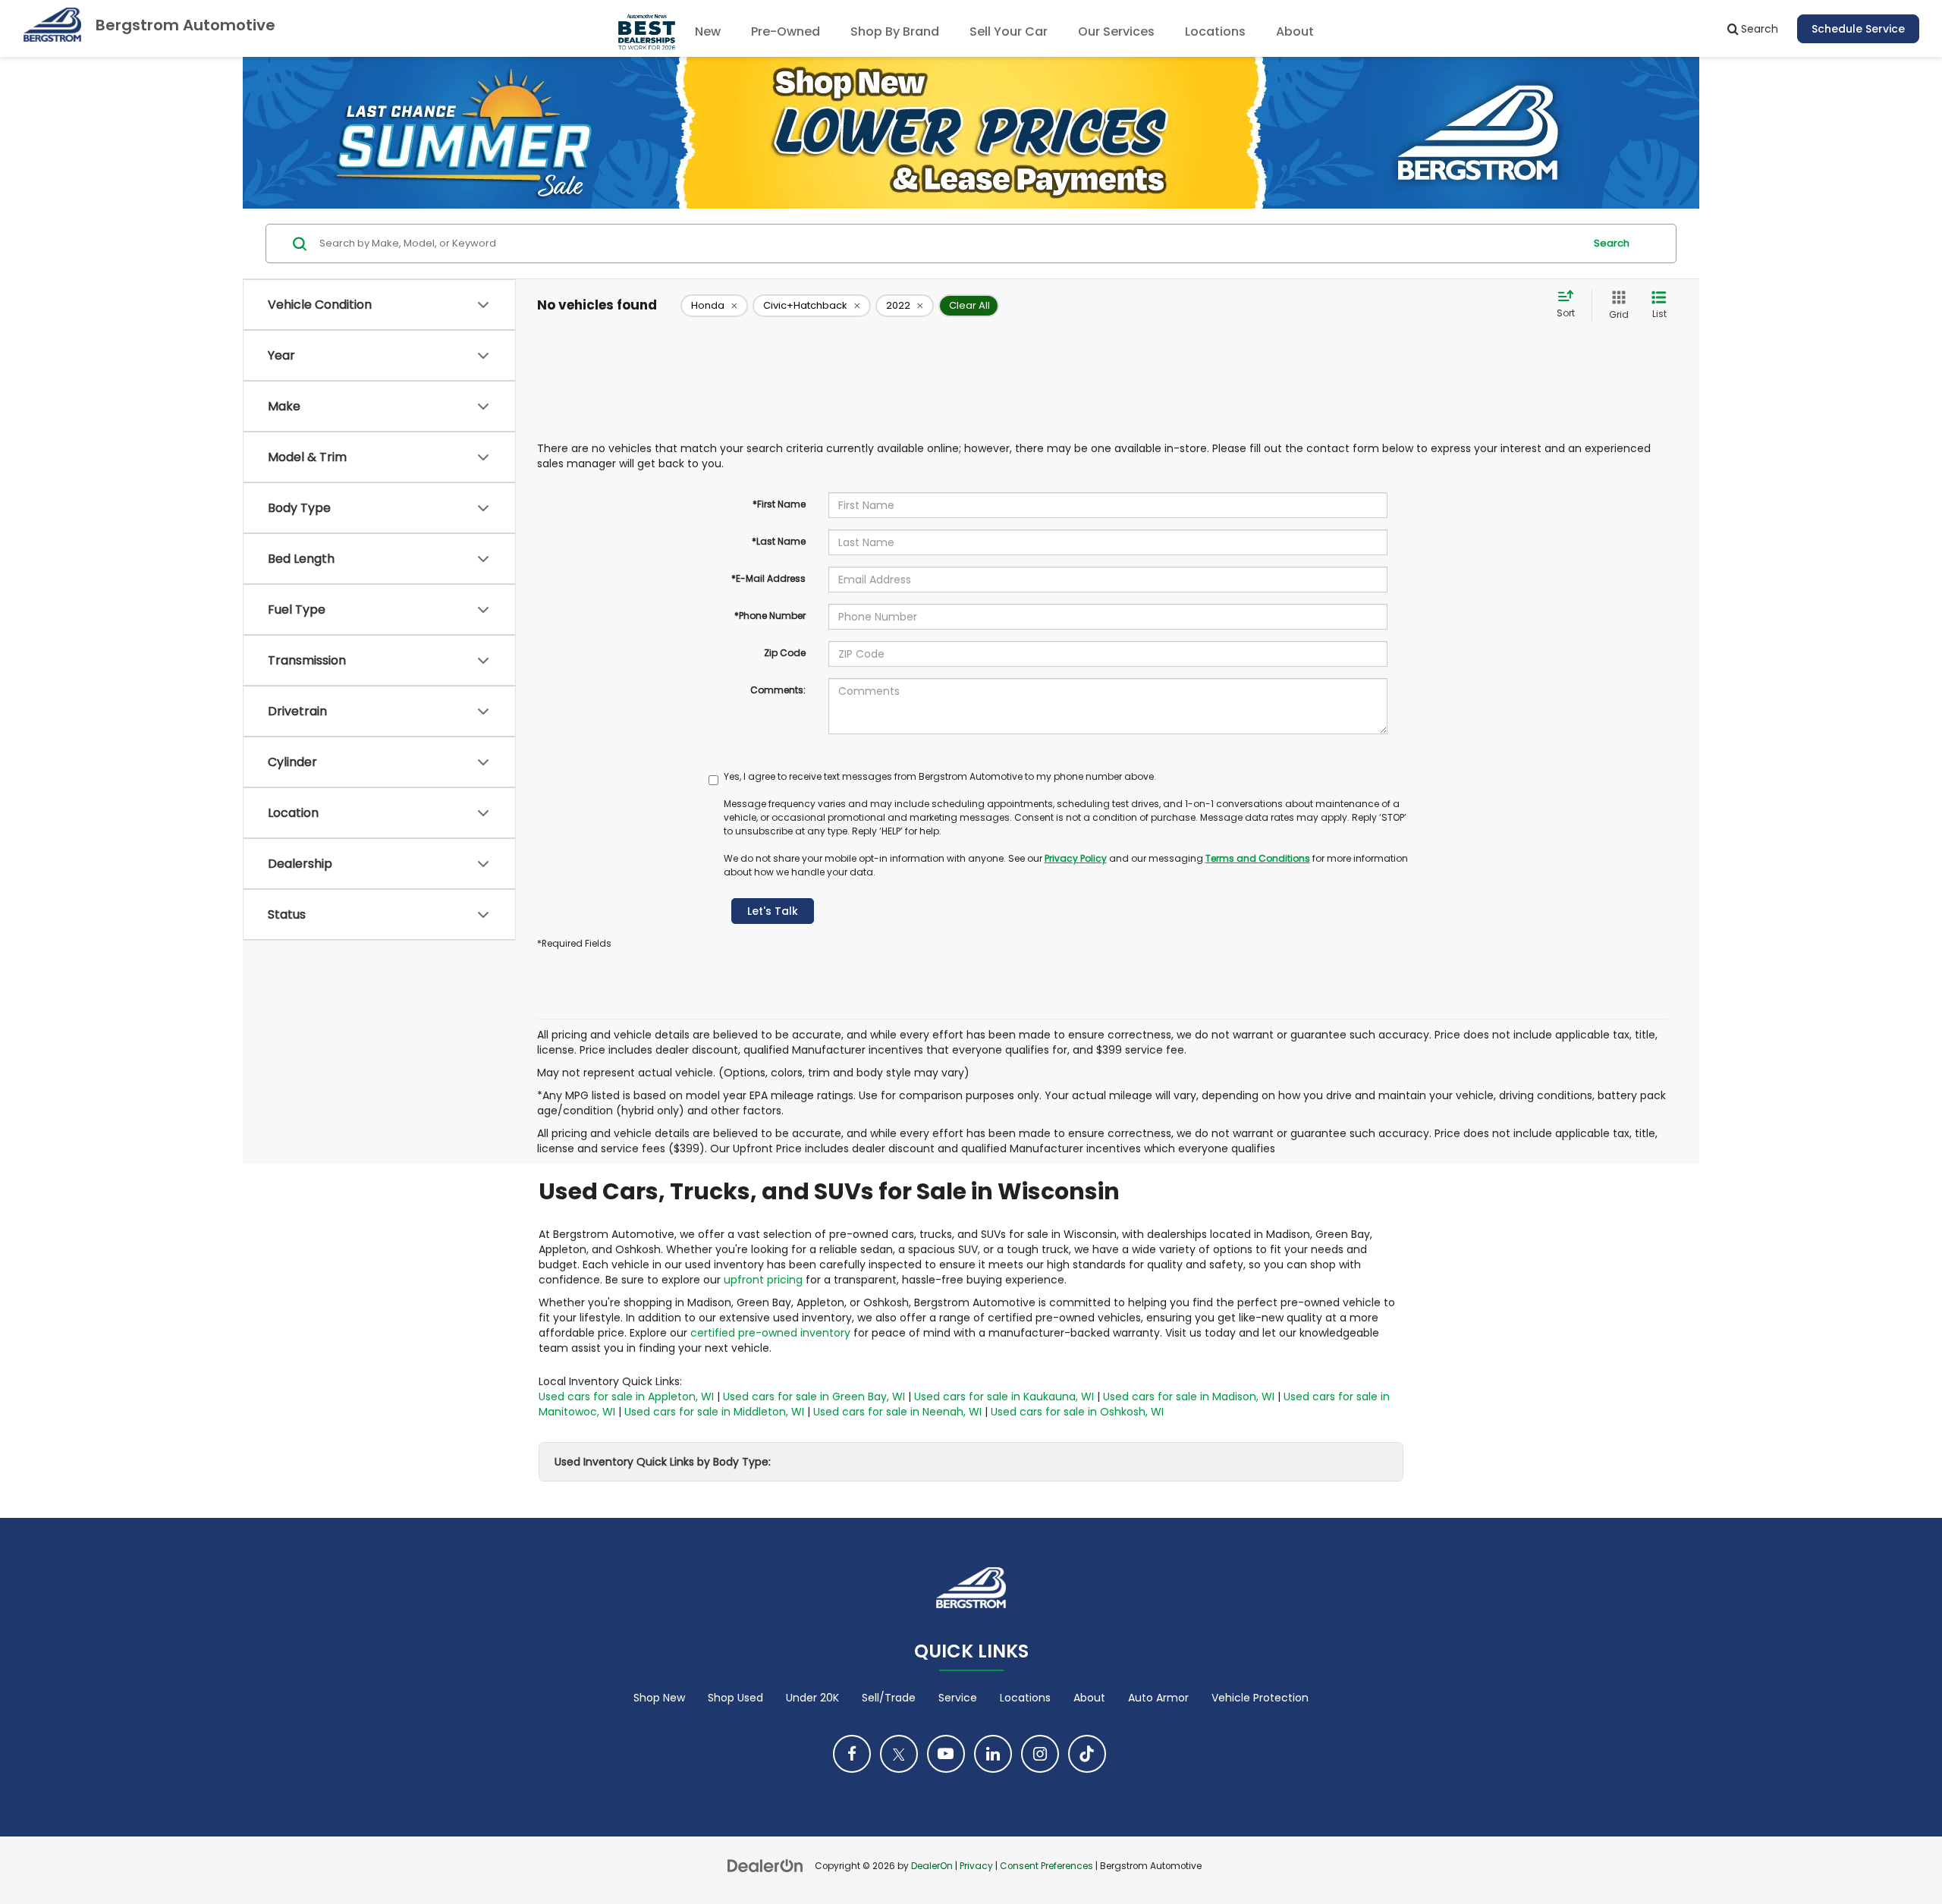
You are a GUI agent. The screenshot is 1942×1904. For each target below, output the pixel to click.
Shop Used (735, 1698)
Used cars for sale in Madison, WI (1189, 1397)
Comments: (778, 690)
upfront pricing (763, 1280)
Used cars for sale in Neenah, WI (897, 1412)
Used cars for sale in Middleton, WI (714, 1412)
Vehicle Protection (1260, 1698)
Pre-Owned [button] (786, 31)
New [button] (708, 31)
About (1089, 1698)
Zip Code (785, 653)
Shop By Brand (895, 31)
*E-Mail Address (768, 578)
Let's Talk (773, 911)
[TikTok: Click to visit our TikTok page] (1087, 1754)
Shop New (659, 1698)
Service (958, 1698)
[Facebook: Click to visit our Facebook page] (852, 1754)
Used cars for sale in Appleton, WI (626, 1397)
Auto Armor (1158, 1698)
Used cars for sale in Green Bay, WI (814, 1397)
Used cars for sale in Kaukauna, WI (1004, 1397)
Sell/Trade (889, 1698)
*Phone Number (770, 616)
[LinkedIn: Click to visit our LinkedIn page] (993, 1754)
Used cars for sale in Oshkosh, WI (1077, 1412)
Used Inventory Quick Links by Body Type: (663, 1462)
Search (1612, 243)
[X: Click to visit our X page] (899, 1754)
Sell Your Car (1009, 31)
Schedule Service (1858, 29)
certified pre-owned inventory (770, 1333)
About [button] (1295, 31)
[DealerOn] (765, 1865)
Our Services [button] (1116, 31)
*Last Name (779, 541)
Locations (1215, 31)
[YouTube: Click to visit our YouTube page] (946, 1754)
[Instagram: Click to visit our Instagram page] (1040, 1754)
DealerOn (932, 1866)
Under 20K (812, 1698)
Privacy (976, 1866)
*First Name (779, 504)
